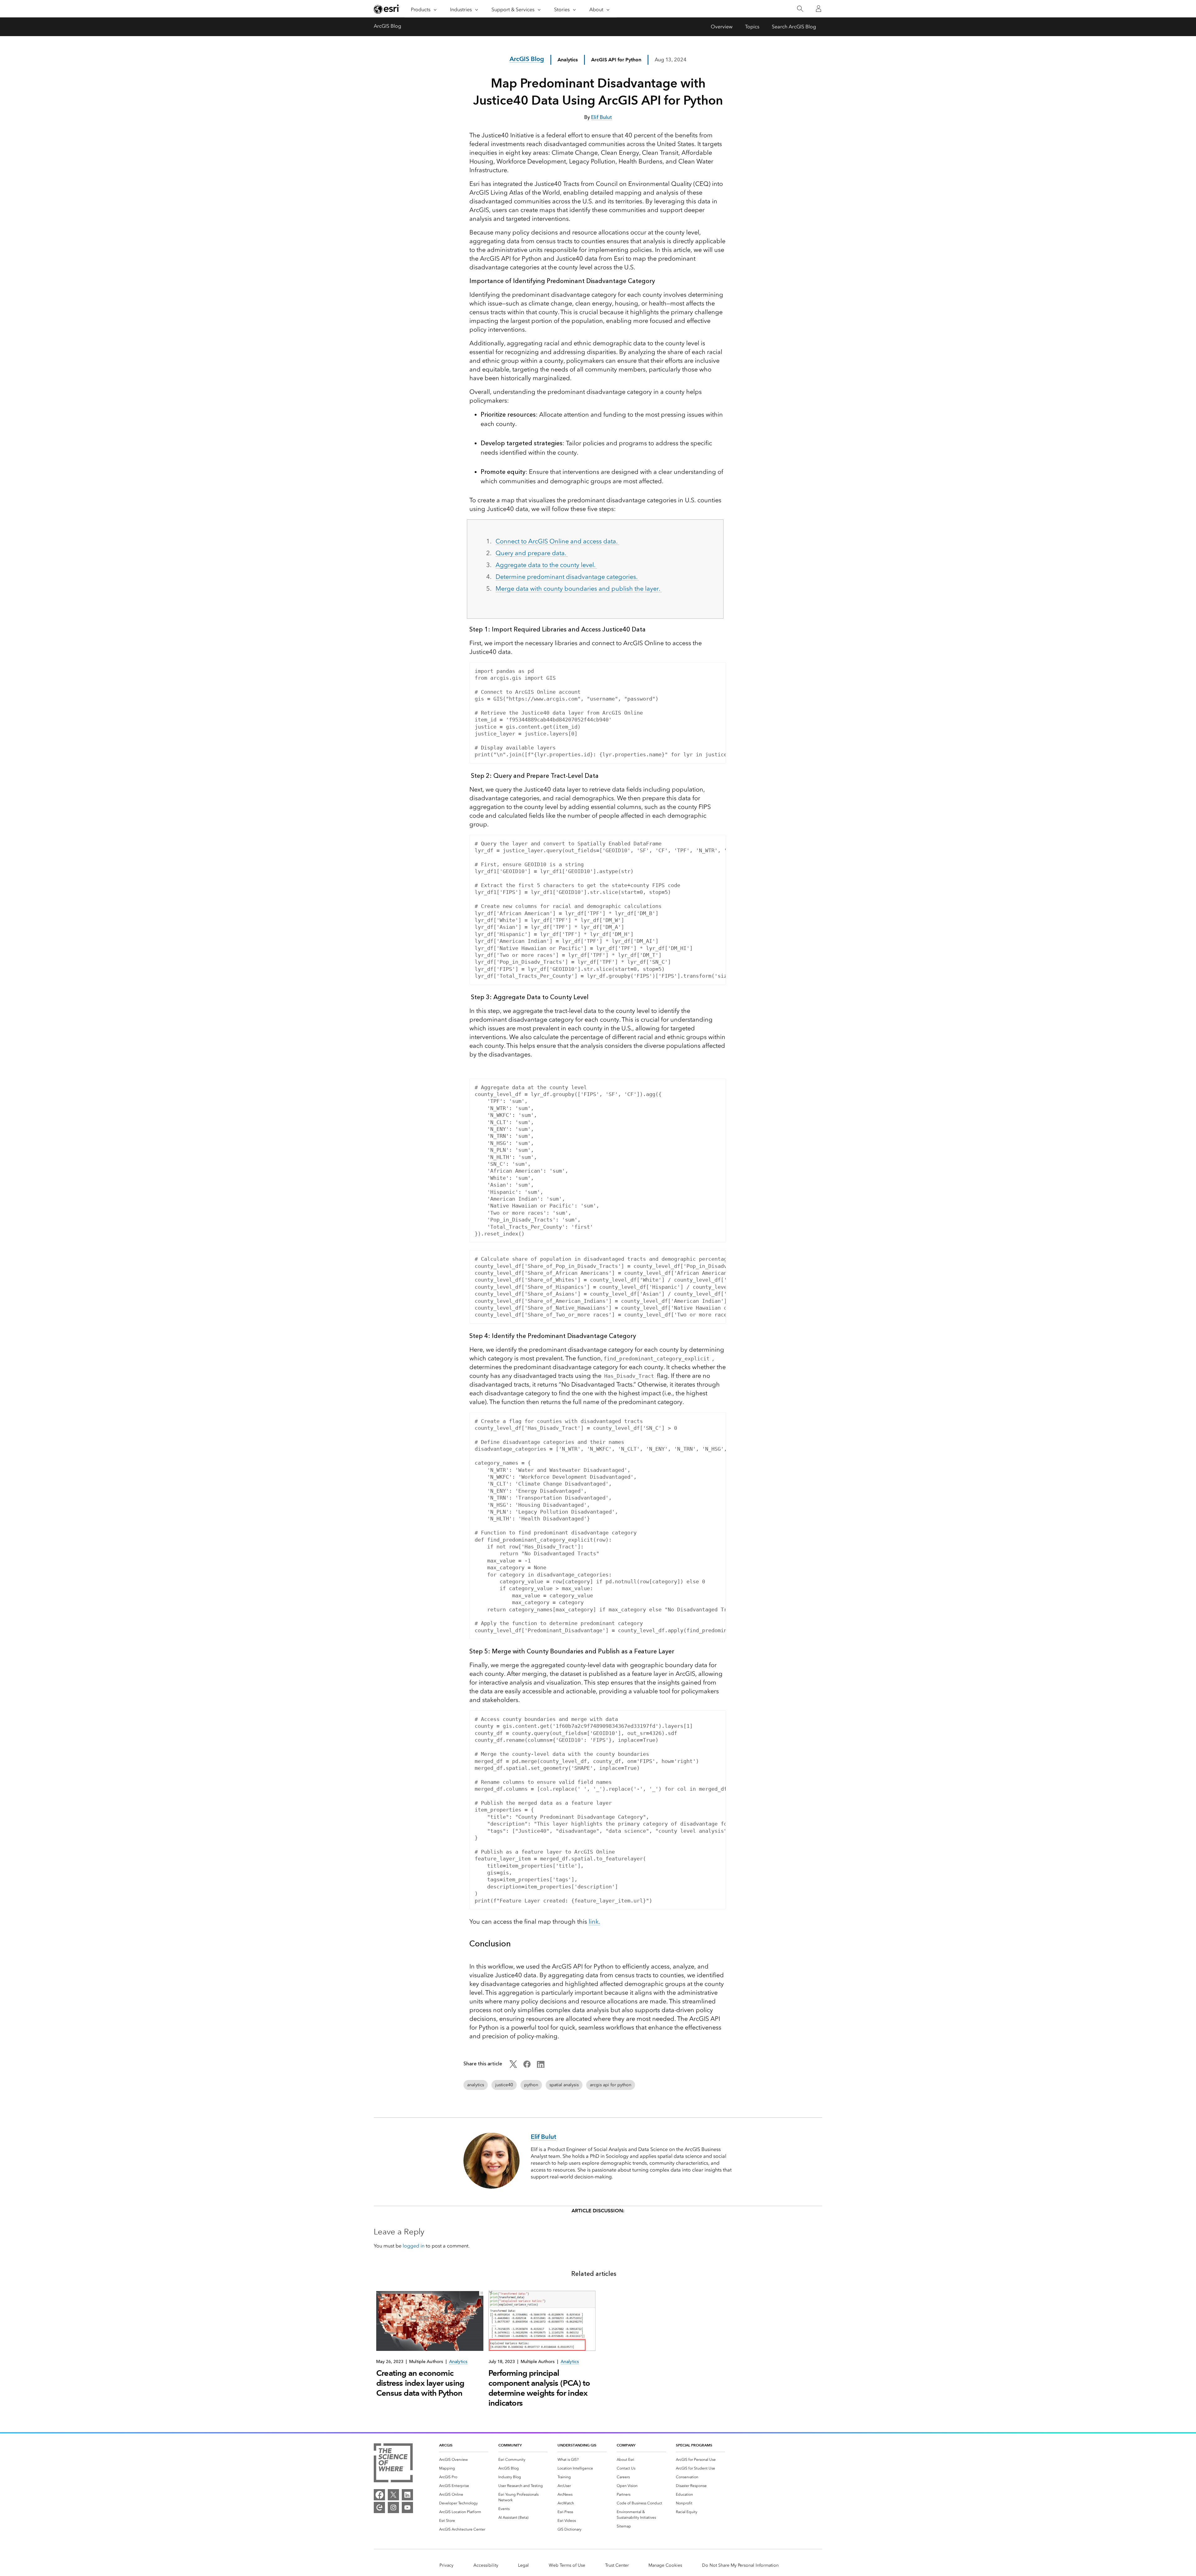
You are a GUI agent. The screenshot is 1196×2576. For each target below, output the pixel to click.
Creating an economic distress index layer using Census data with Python (420, 2383)
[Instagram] (393, 2507)
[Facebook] (379, 2495)
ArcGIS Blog (387, 26)
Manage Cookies (665, 2565)
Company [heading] (626, 2445)
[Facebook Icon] (527, 2066)
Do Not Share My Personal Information (740, 2565)
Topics (752, 27)
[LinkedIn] (407, 2495)
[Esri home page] (387, 9)
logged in (414, 2246)
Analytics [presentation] (458, 2362)
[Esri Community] (379, 2507)
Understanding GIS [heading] (577, 2445)
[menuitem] (464, 2460)
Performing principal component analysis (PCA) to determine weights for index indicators (539, 2388)
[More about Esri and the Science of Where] (393, 2464)
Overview (722, 27)
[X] (393, 2495)
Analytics (568, 60)
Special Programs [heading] (694, 2445)
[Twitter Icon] (513, 2066)
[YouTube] (407, 2507)
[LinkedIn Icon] (541, 2066)
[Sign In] (819, 9)
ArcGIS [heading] (446, 2445)
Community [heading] (510, 2445)
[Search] (800, 9)
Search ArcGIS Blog (794, 27)
